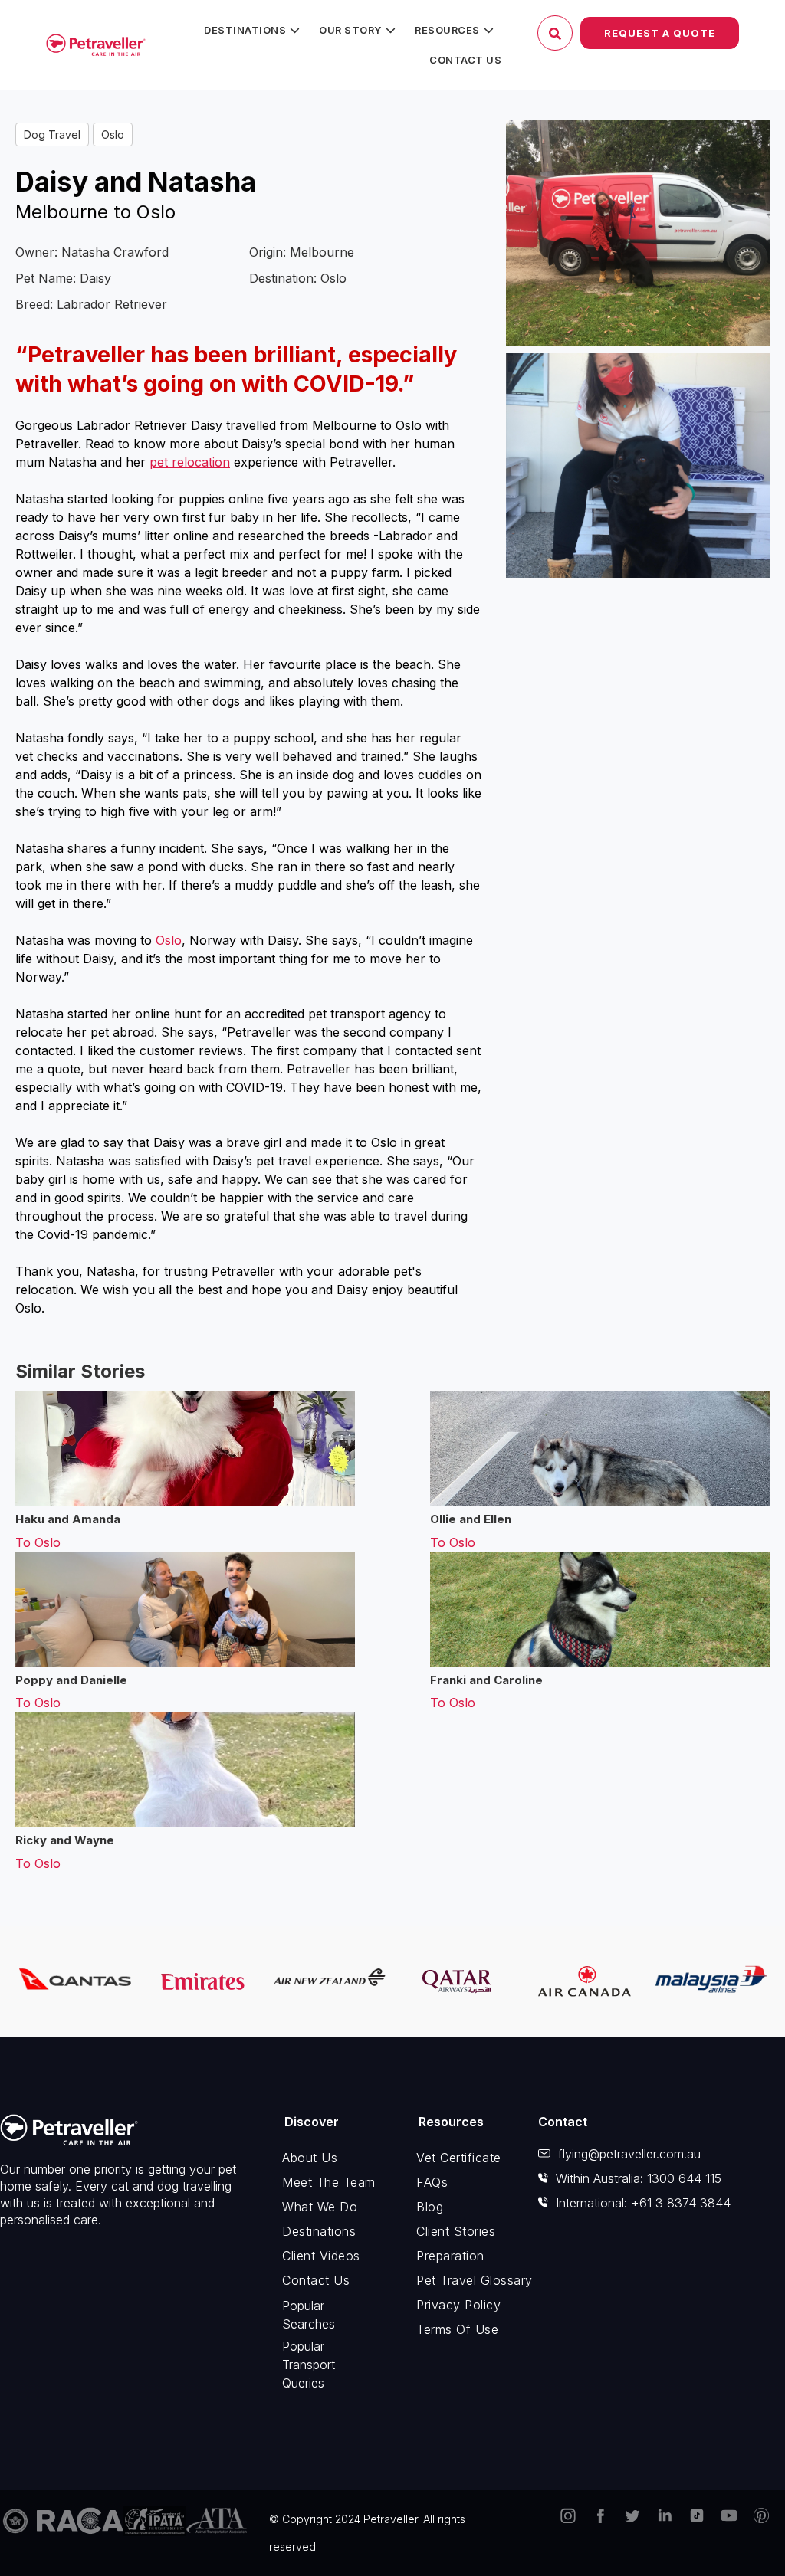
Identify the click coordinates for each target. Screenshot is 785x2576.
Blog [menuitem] (430, 2207)
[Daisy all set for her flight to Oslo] (638, 233)
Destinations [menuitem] (245, 30)
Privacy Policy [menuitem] (458, 2305)
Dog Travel (52, 134)
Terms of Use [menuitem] (457, 2329)
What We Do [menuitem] (320, 2207)
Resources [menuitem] (447, 30)
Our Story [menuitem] (350, 30)
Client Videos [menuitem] (321, 2256)
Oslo (113, 134)
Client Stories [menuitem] (456, 2231)
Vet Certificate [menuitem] (459, 2158)
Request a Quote (660, 33)
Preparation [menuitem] (450, 2256)
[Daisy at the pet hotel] (638, 466)
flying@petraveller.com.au (629, 2154)
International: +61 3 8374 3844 (643, 2203)
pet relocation (190, 462)
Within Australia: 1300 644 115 (639, 2178)
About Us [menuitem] (310, 2158)
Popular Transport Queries (309, 2365)
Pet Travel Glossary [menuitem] (466, 2280)
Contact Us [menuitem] (465, 60)
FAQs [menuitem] (432, 2182)
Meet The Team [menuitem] (329, 2182)
